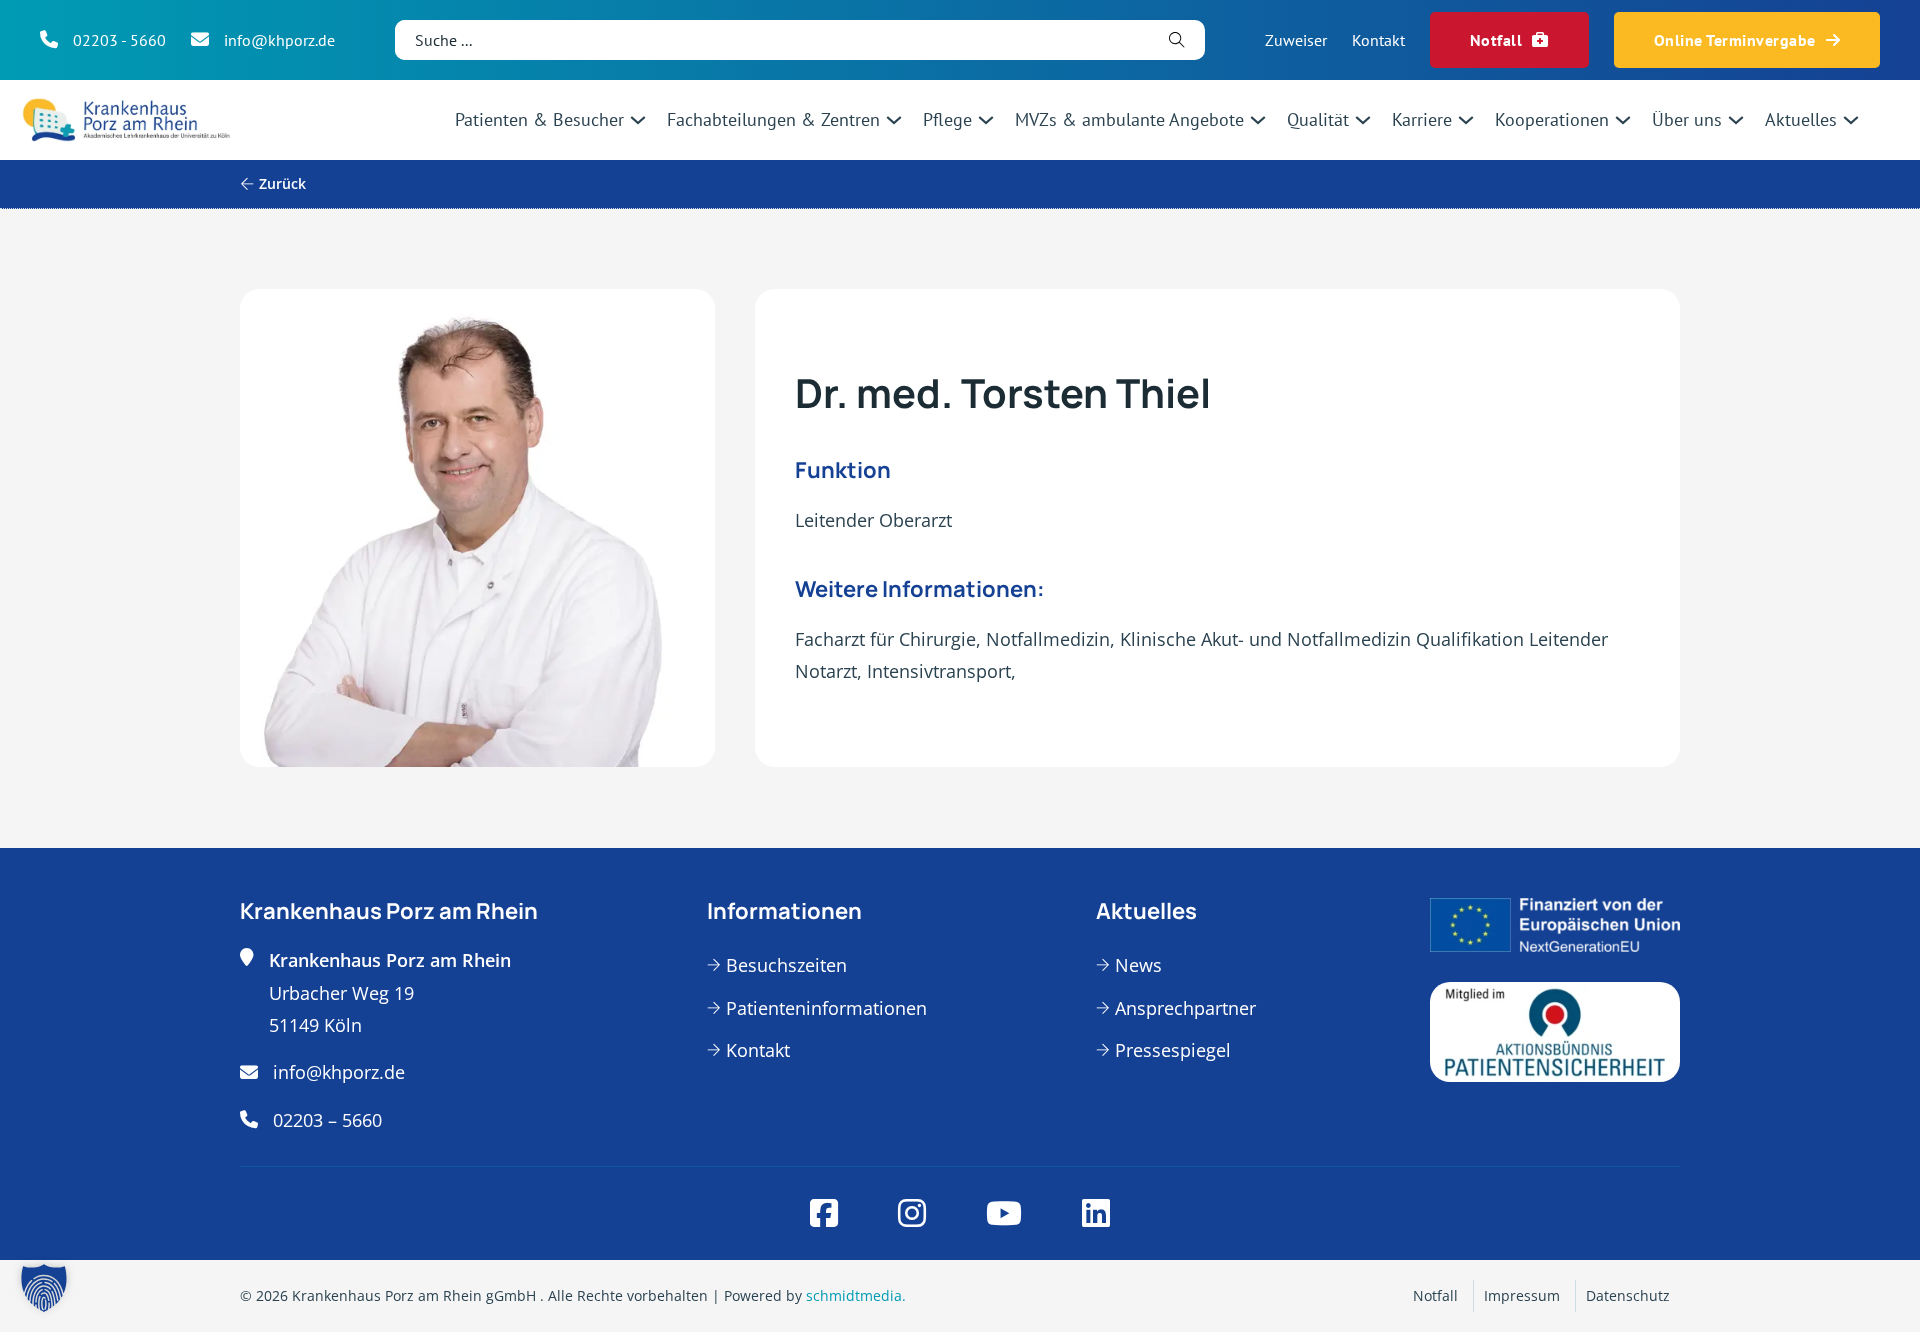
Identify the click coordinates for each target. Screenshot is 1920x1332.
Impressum (1522, 1295)
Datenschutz (1628, 1295)
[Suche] (1177, 40)
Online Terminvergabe (1735, 40)
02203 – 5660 (327, 1120)
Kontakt (1378, 40)
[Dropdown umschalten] (638, 120)
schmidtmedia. (856, 1295)
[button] (44, 1288)
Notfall (1496, 40)
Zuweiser (1296, 40)
